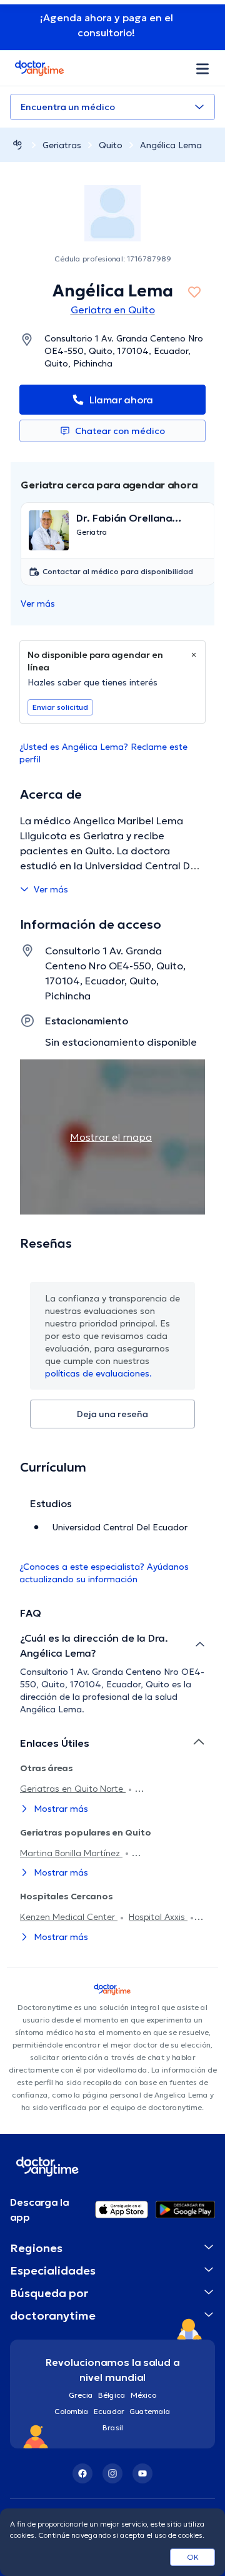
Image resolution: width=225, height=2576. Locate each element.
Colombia (72, 2411)
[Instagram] (112, 2473)
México (143, 2395)
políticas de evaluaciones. (98, 1373)
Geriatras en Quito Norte (73, 1789)
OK (193, 2557)
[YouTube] (142, 2473)
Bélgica (112, 2395)
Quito (111, 145)
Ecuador (109, 2411)
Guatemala (150, 2411)
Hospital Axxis (158, 1917)
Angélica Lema (171, 145)
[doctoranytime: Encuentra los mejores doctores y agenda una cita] (17, 145)
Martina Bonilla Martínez (71, 1853)
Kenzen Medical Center (69, 1917)
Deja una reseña (112, 1414)
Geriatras (62, 145)
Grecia (81, 2395)
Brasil (113, 2427)
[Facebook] (82, 2473)
